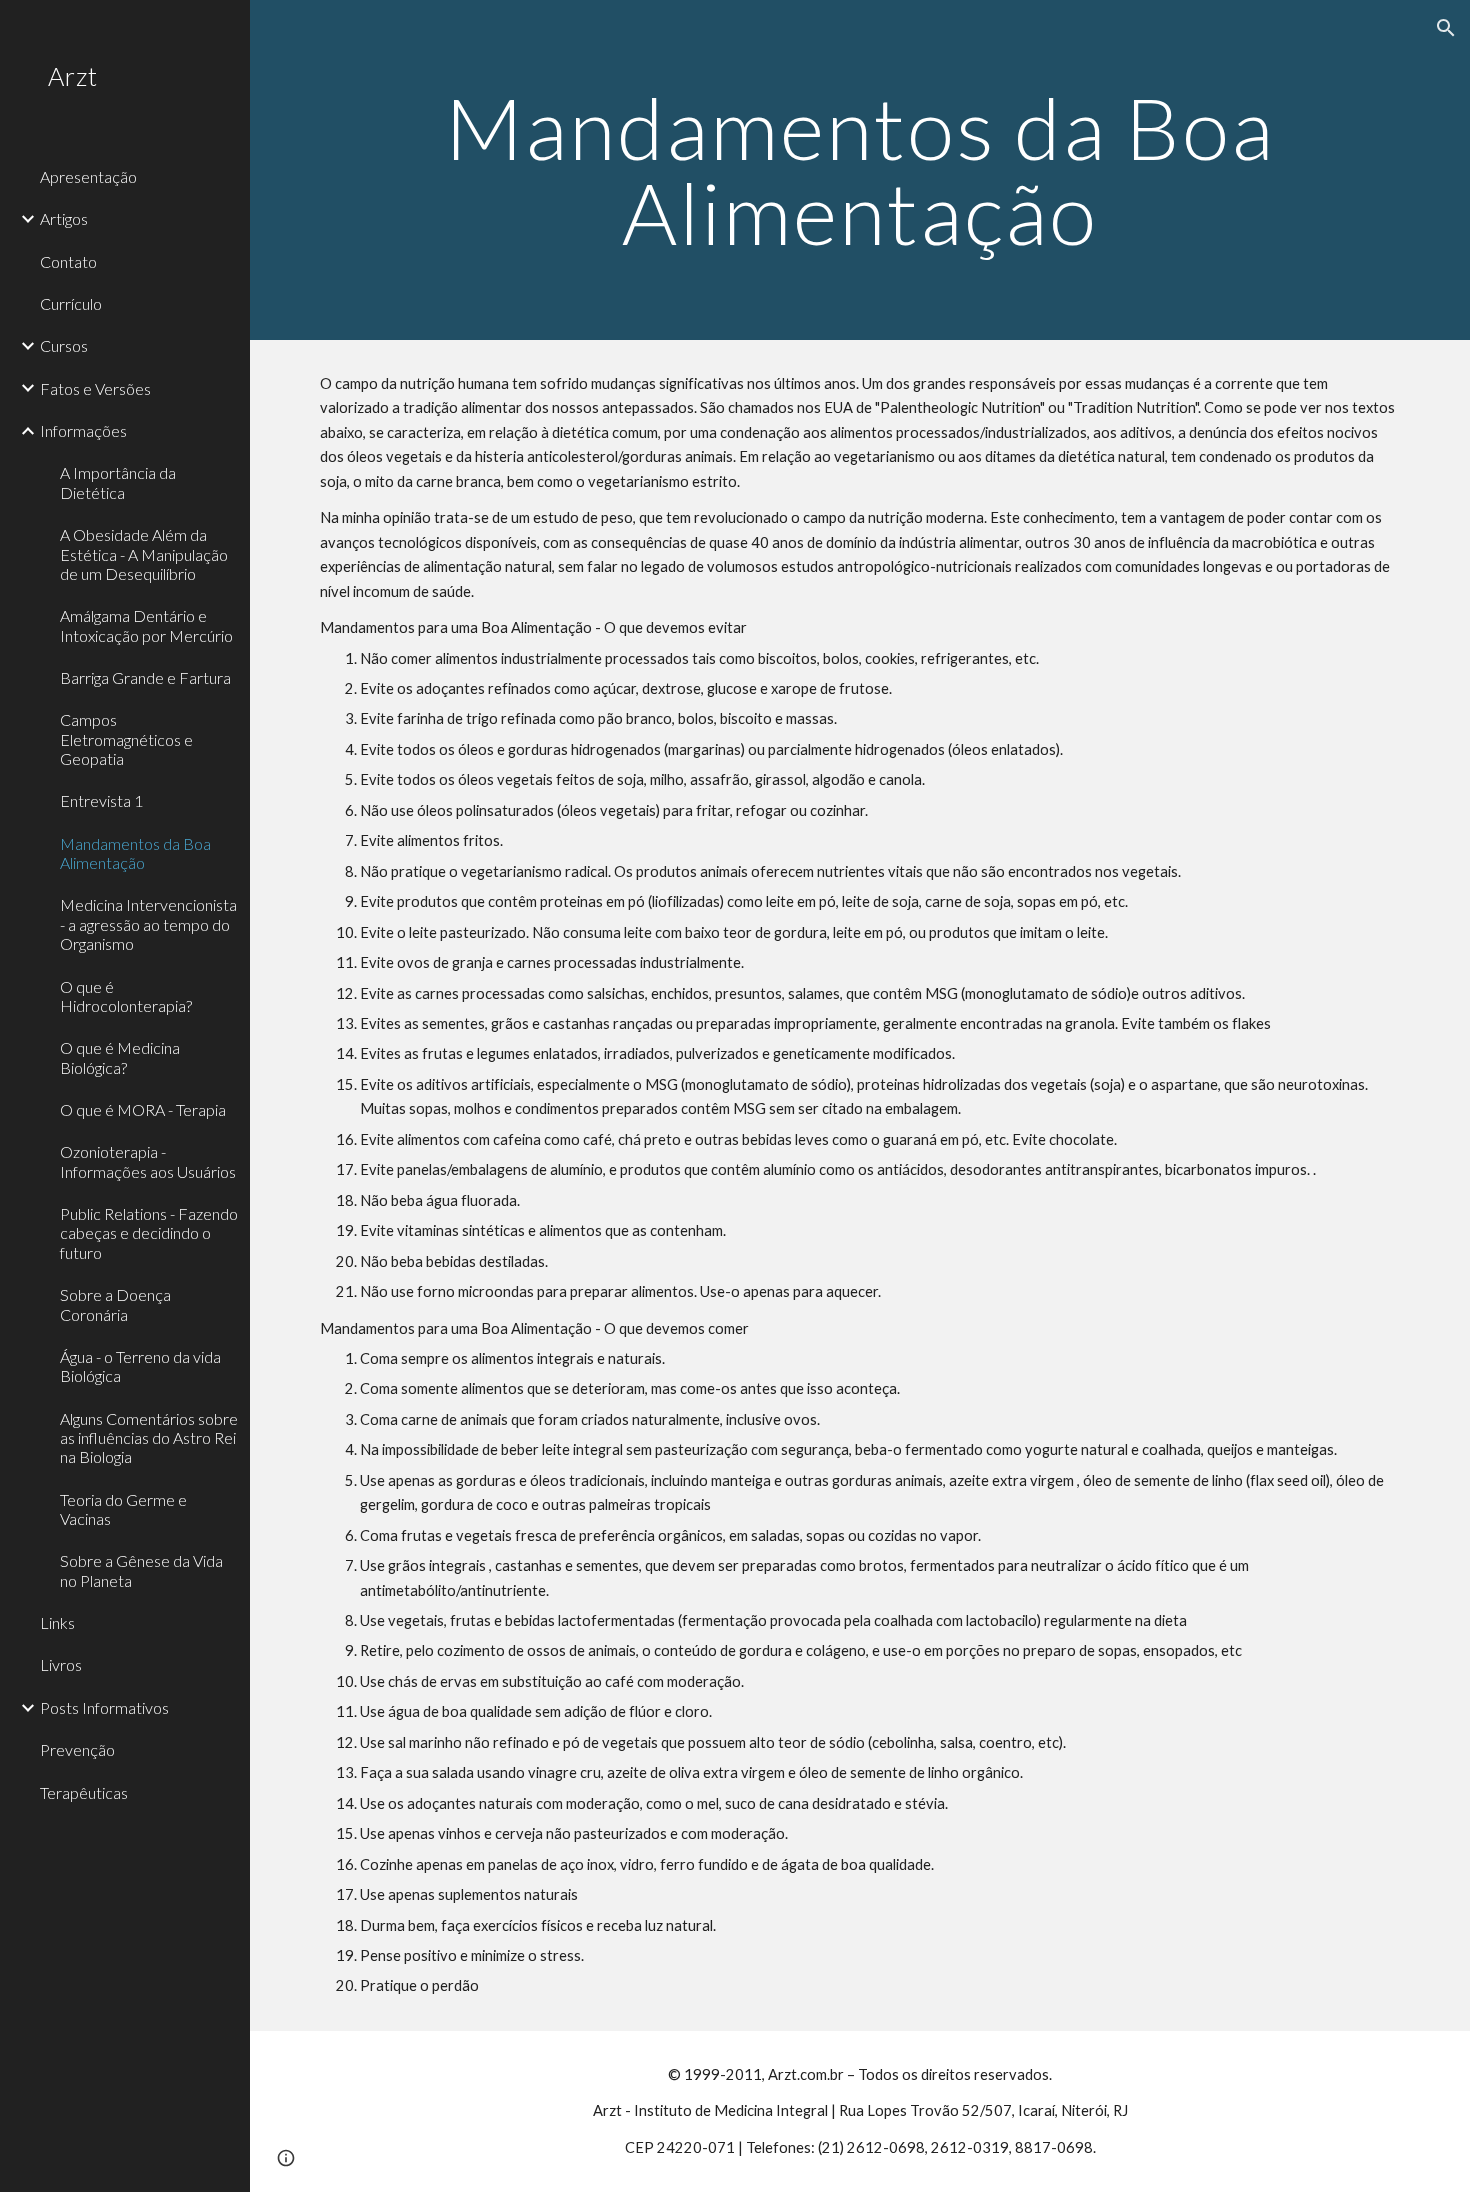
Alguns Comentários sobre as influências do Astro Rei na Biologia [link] (149, 1438)
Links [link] (57, 1622)
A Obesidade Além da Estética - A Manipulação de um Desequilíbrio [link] (144, 554)
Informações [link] (83, 430)
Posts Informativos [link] (104, 1707)
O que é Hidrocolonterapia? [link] (126, 996)
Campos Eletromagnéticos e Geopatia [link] (126, 739)
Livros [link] (61, 1664)
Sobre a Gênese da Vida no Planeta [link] (141, 1570)
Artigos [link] (64, 218)
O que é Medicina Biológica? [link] (120, 1057)
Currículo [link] (71, 303)
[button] (1446, 28)
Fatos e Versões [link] (95, 388)
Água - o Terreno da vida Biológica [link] (140, 1366)
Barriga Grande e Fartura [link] (145, 677)
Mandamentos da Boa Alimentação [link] (135, 853)
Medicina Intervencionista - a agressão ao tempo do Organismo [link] (148, 924)
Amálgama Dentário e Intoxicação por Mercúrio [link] (146, 625)
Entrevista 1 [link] (101, 800)
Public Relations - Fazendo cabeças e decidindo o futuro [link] (149, 1233)
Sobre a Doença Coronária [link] (115, 1304)
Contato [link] (68, 261)
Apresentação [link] (88, 176)
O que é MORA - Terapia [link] (143, 1109)
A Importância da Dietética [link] (118, 482)
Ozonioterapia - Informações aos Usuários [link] (148, 1161)
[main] (860, 170)
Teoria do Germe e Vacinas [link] (123, 1509)
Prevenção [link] (77, 1749)
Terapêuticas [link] (84, 1792)
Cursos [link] (64, 345)
